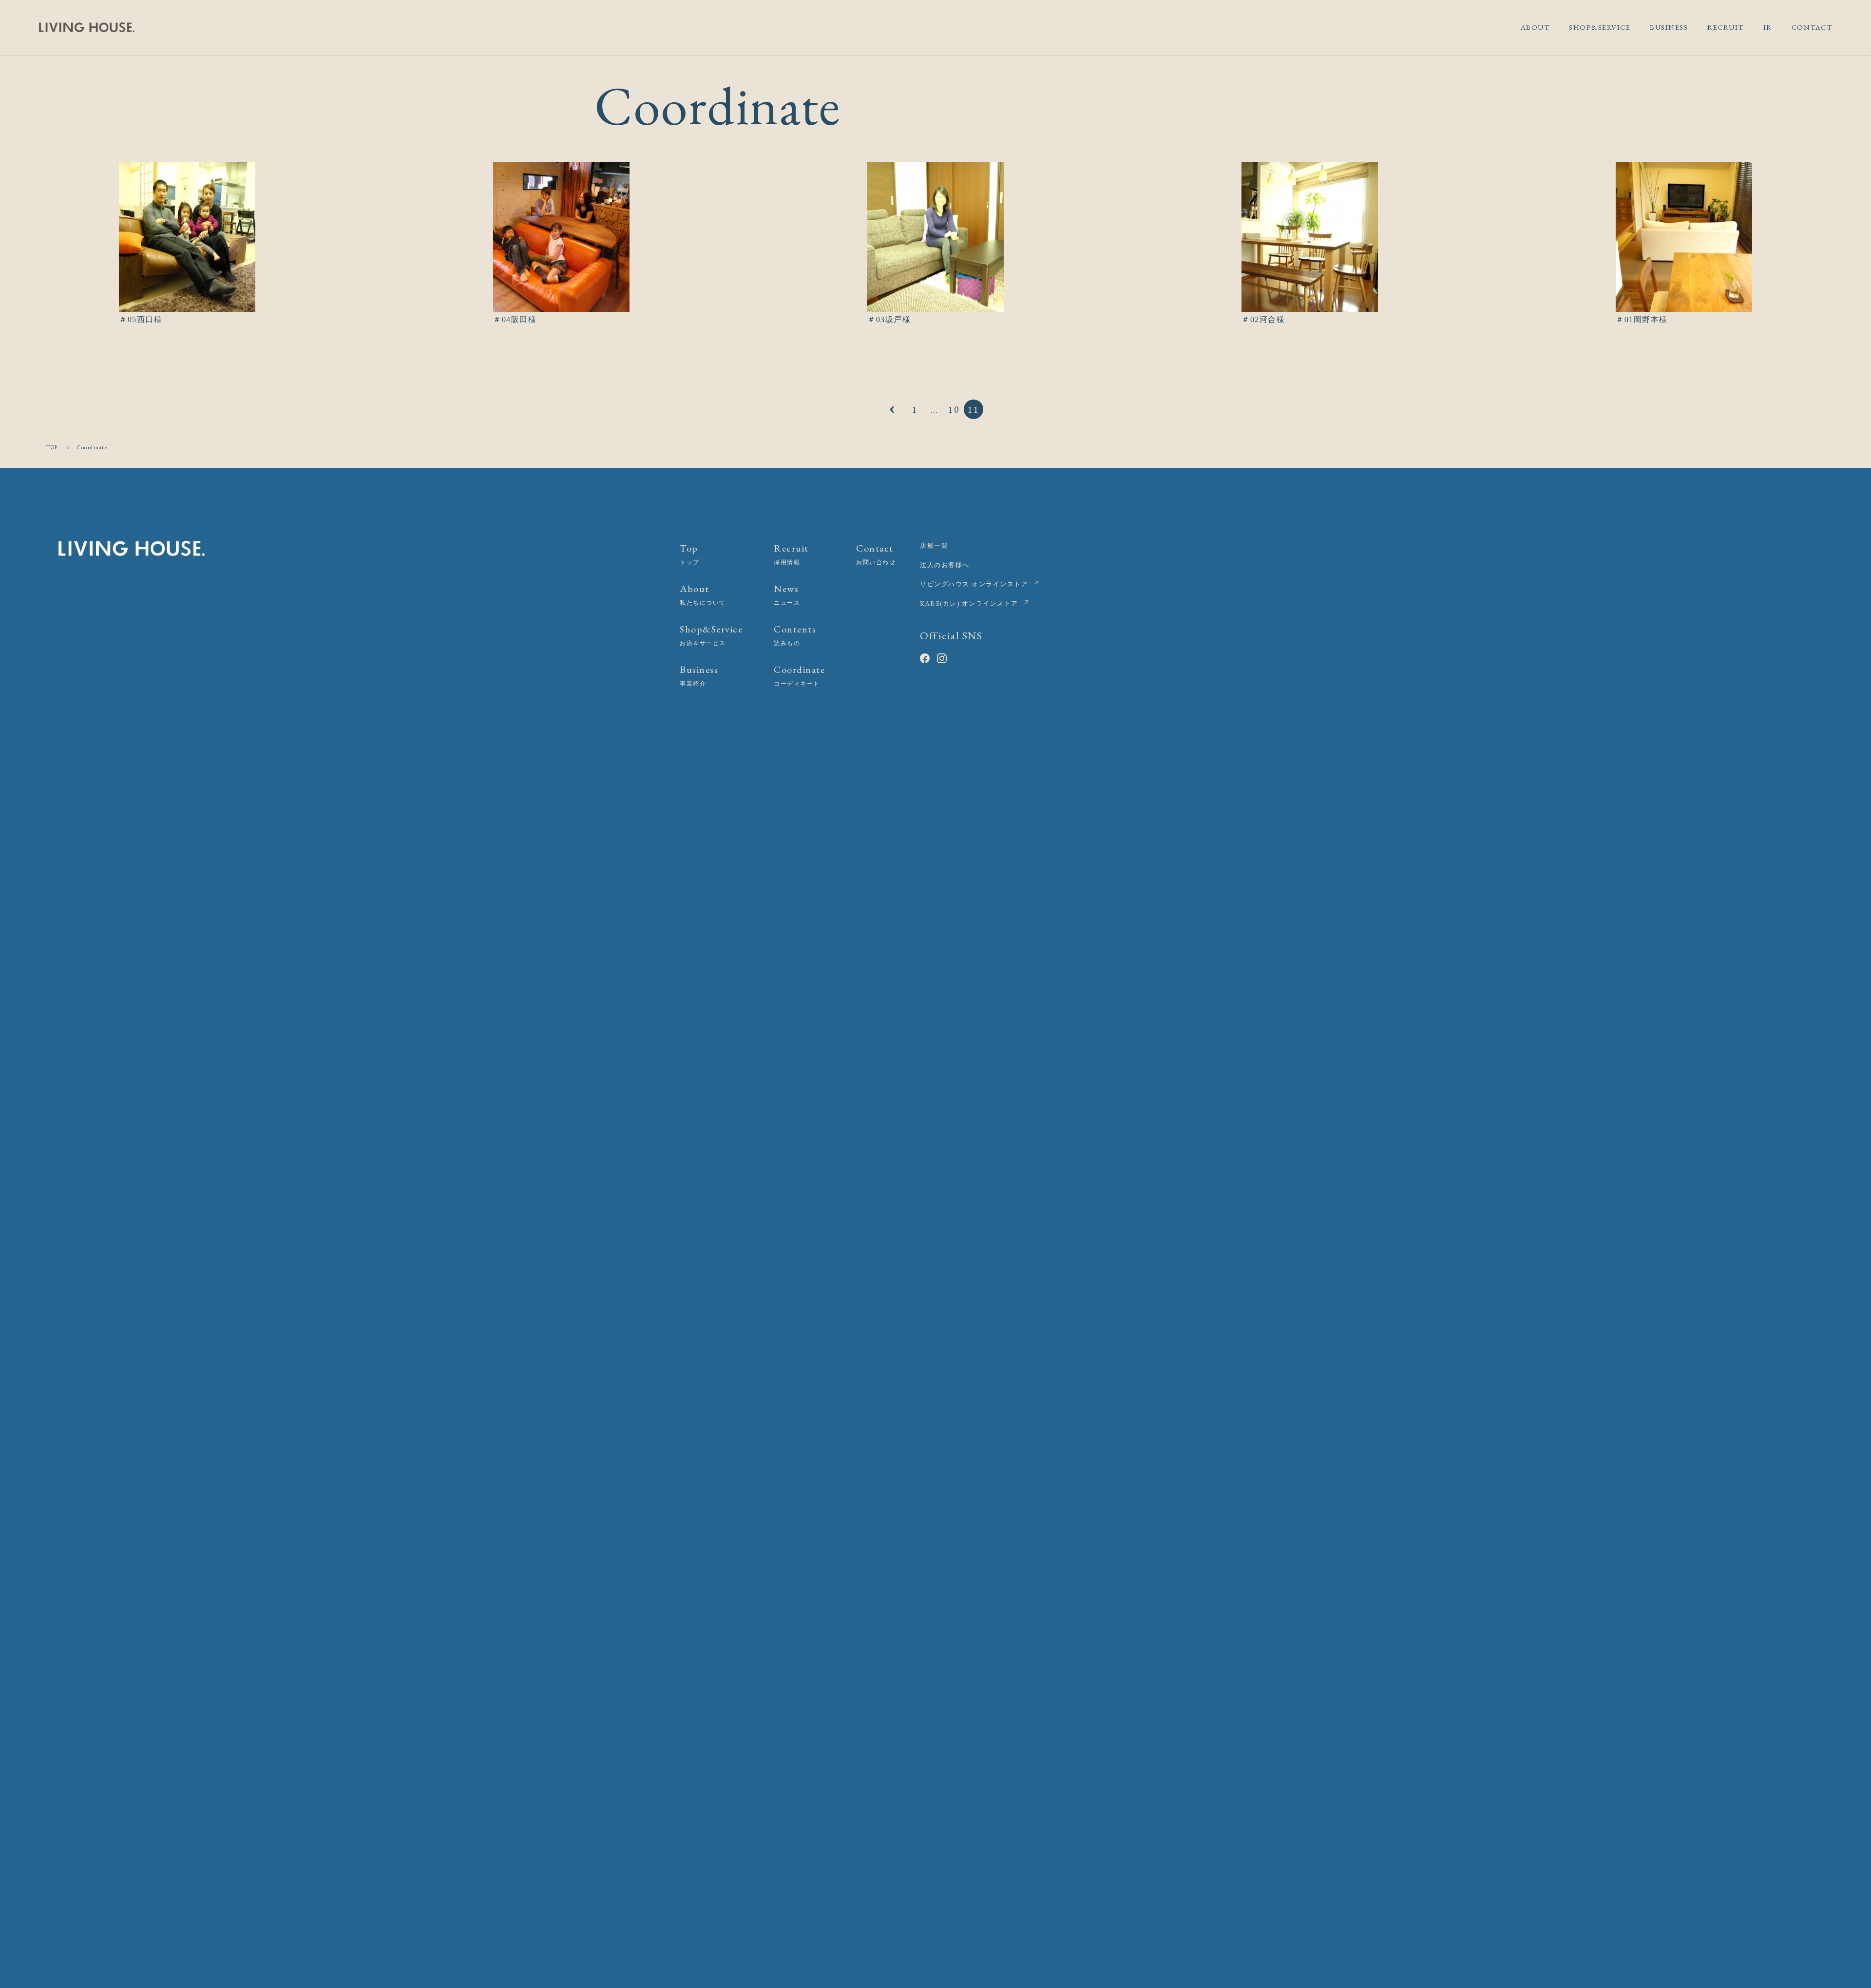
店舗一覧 (934, 545)
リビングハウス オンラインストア (974, 584)
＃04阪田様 (515, 319)
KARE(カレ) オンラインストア (969, 603)
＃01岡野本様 (1642, 319)
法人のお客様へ (945, 565)
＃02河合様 (1263, 319)
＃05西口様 (141, 319)
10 (954, 409)
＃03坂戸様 (889, 319)
